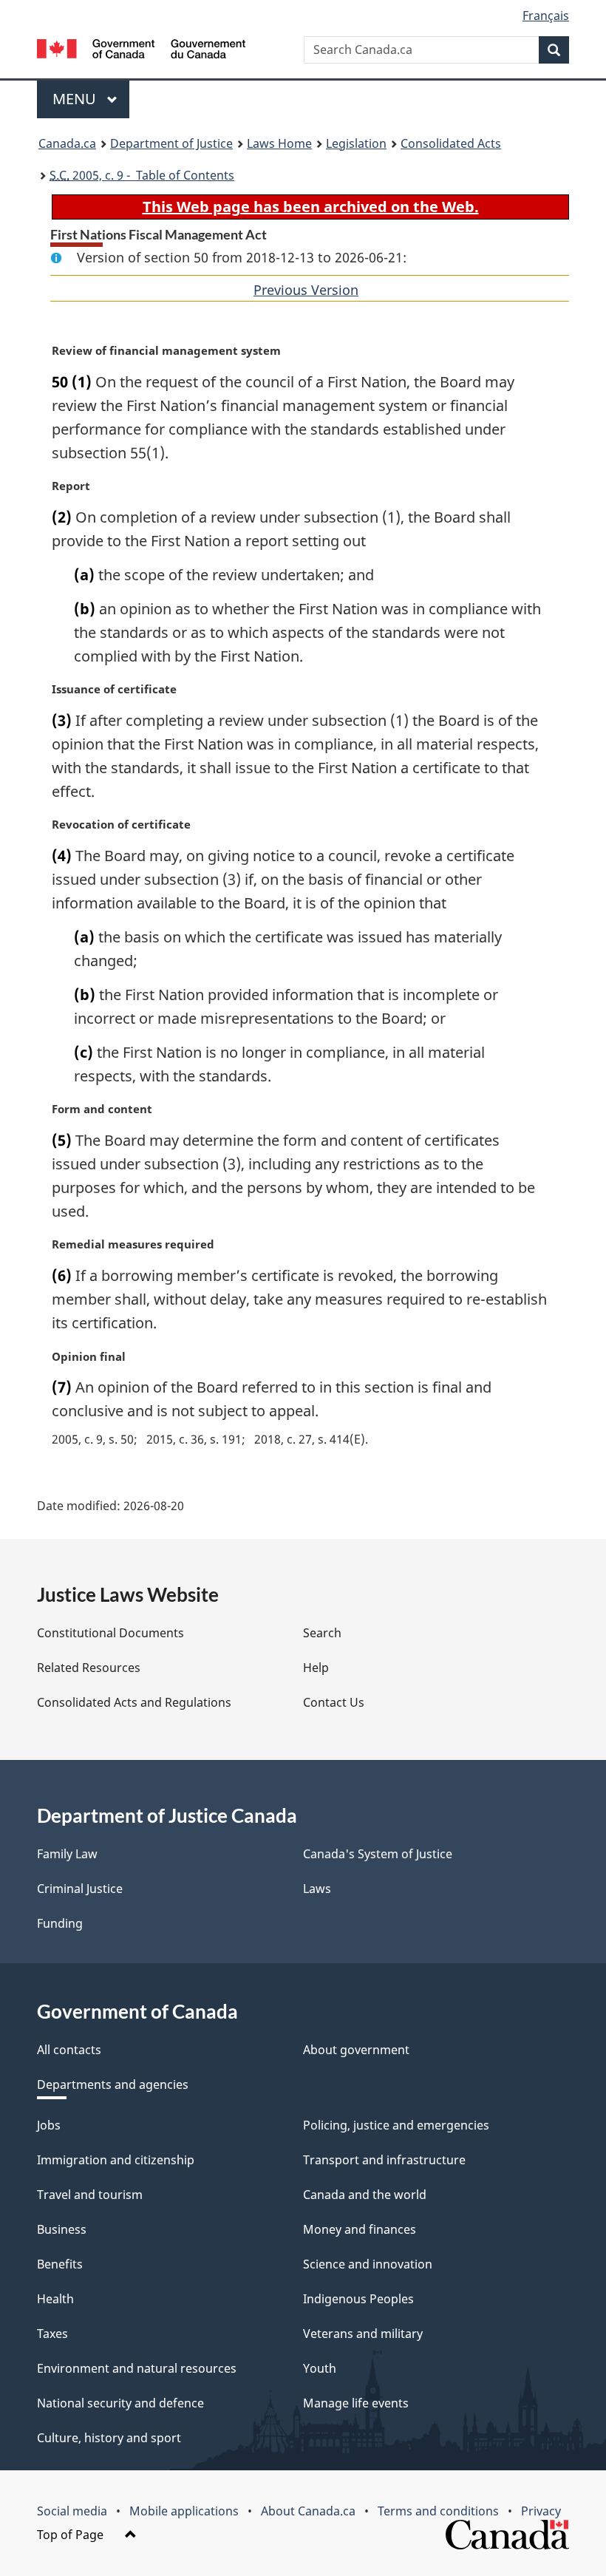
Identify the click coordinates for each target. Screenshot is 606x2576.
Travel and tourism (90, 2195)
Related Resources (89, 1668)
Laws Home (279, 143)
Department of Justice (171, 143)
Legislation (356, 143)
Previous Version (306, 290)
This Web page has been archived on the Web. (311, 207)
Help (316, 1668)
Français (546, 16)
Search (322, 1633)
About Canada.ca (308, 2511)
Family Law (67, 1854)
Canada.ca (67, 143)
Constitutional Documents (110, 1633)
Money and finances (360, 2229)
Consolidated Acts (451, 143)
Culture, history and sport (109, 2438)
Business (62, 2229)
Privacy (541, 2511)
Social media (72, 2511)
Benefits (60, 2264)
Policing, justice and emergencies (396, 2125)
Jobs (49, 2125)
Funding (60, 1923)
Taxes (52, 2334)
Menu (76, 99)
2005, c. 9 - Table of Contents (142, 175)
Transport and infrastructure (384, 2160)
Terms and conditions (438, 2511)
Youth (320, 2368)
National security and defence (120, 2403)
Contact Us (334, 1702)
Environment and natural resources (137, 2368)
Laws (317, 1889)
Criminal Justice (80, 1889)
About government (356, 2050)
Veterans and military (363, 2334)
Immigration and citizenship (116, 2160)
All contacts (69, 2050)
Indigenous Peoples (358, 2299)
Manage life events (356, 2403)
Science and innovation (368, 2264)
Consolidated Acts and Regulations (134, 1702)
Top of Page (72, 2535)
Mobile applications (184, 2511)
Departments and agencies (113, 2084)
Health (55, 2299)
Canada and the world (365, 2195)
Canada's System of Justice (378, 1854)
